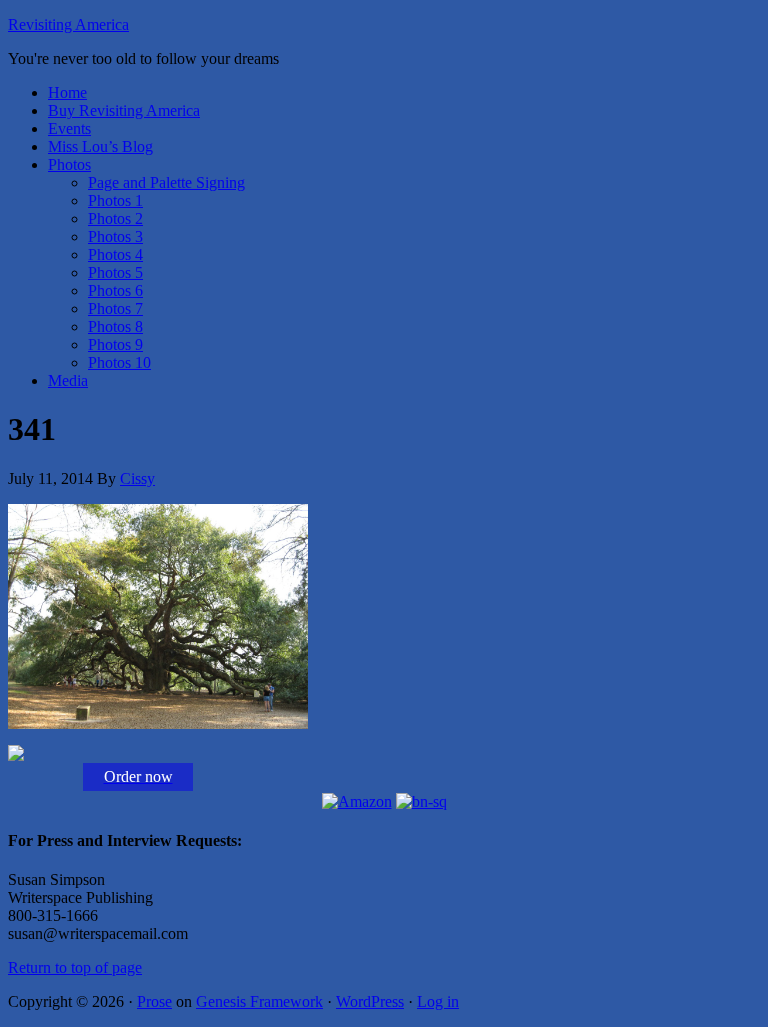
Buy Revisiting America (124, 110)
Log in (438, 1001)
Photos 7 (115, 308)
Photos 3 (115, 236)
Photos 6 (115, 290)
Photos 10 (119, 362)
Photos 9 (115, 344)
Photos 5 (115, 272)
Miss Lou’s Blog (100, 146)
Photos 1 (115, 200)
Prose (154, 1001)
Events (69, 128)
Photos (69, 164)
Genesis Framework (259, 1001)
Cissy (137, 478)
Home (67, 92)
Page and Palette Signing (166, 182)
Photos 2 (115, 218)
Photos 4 (115, 254)
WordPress (370, 1001)
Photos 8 (115, 326)
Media (68, 380)
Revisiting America (68, 24)
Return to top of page (75, 967)
